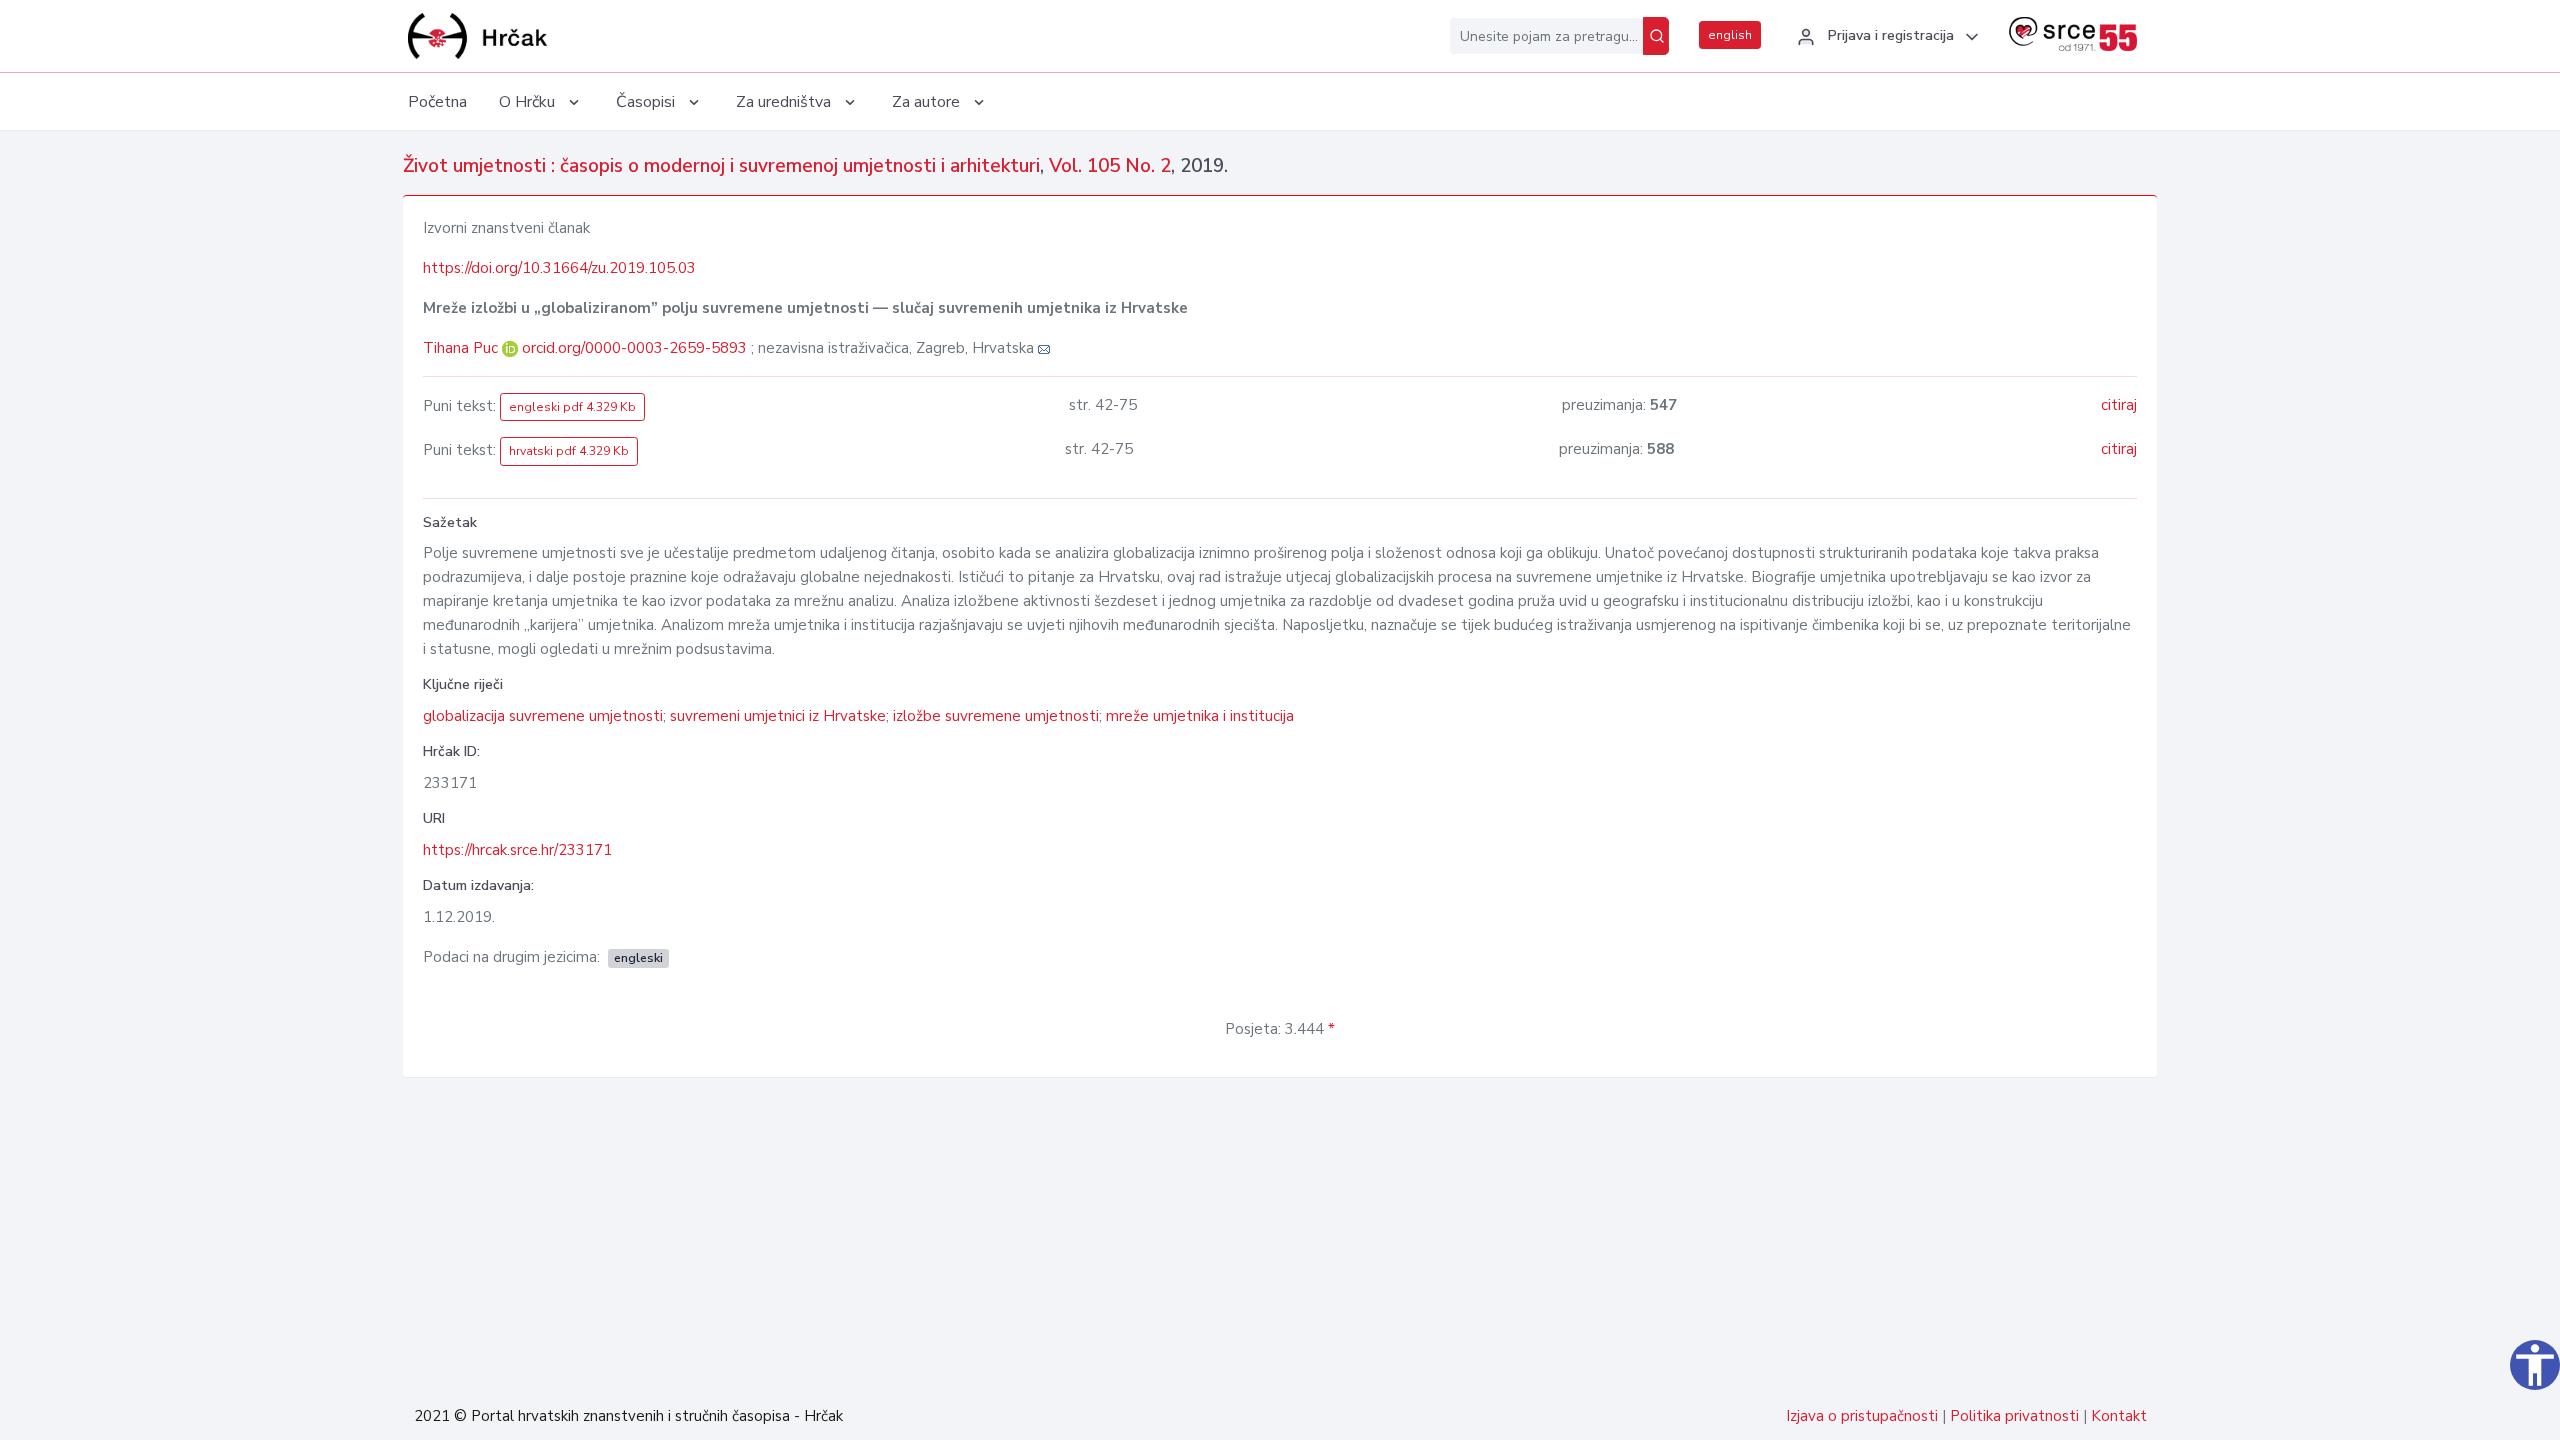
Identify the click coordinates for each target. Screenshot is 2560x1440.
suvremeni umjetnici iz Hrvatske (778, 716)
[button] (1885, 37)
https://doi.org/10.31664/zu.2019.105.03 (559, 268)
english (1730, 35)
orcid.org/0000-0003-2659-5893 (634, 348)
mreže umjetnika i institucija (1200, 716)
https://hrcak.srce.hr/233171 (517, 850)
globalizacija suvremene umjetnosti (543, 716)
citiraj (2119, 405)
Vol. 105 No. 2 (1110, 166)
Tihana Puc (462, 348)
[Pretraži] (1656, 36)
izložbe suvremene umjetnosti (996, 716)
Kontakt (2119, 1416)
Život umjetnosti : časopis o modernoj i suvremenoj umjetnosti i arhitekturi (721, 166)
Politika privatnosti (2014, 1416)
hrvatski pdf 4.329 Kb (569, 451)
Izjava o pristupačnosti (1862, 1416)
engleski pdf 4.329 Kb (572, 407)
